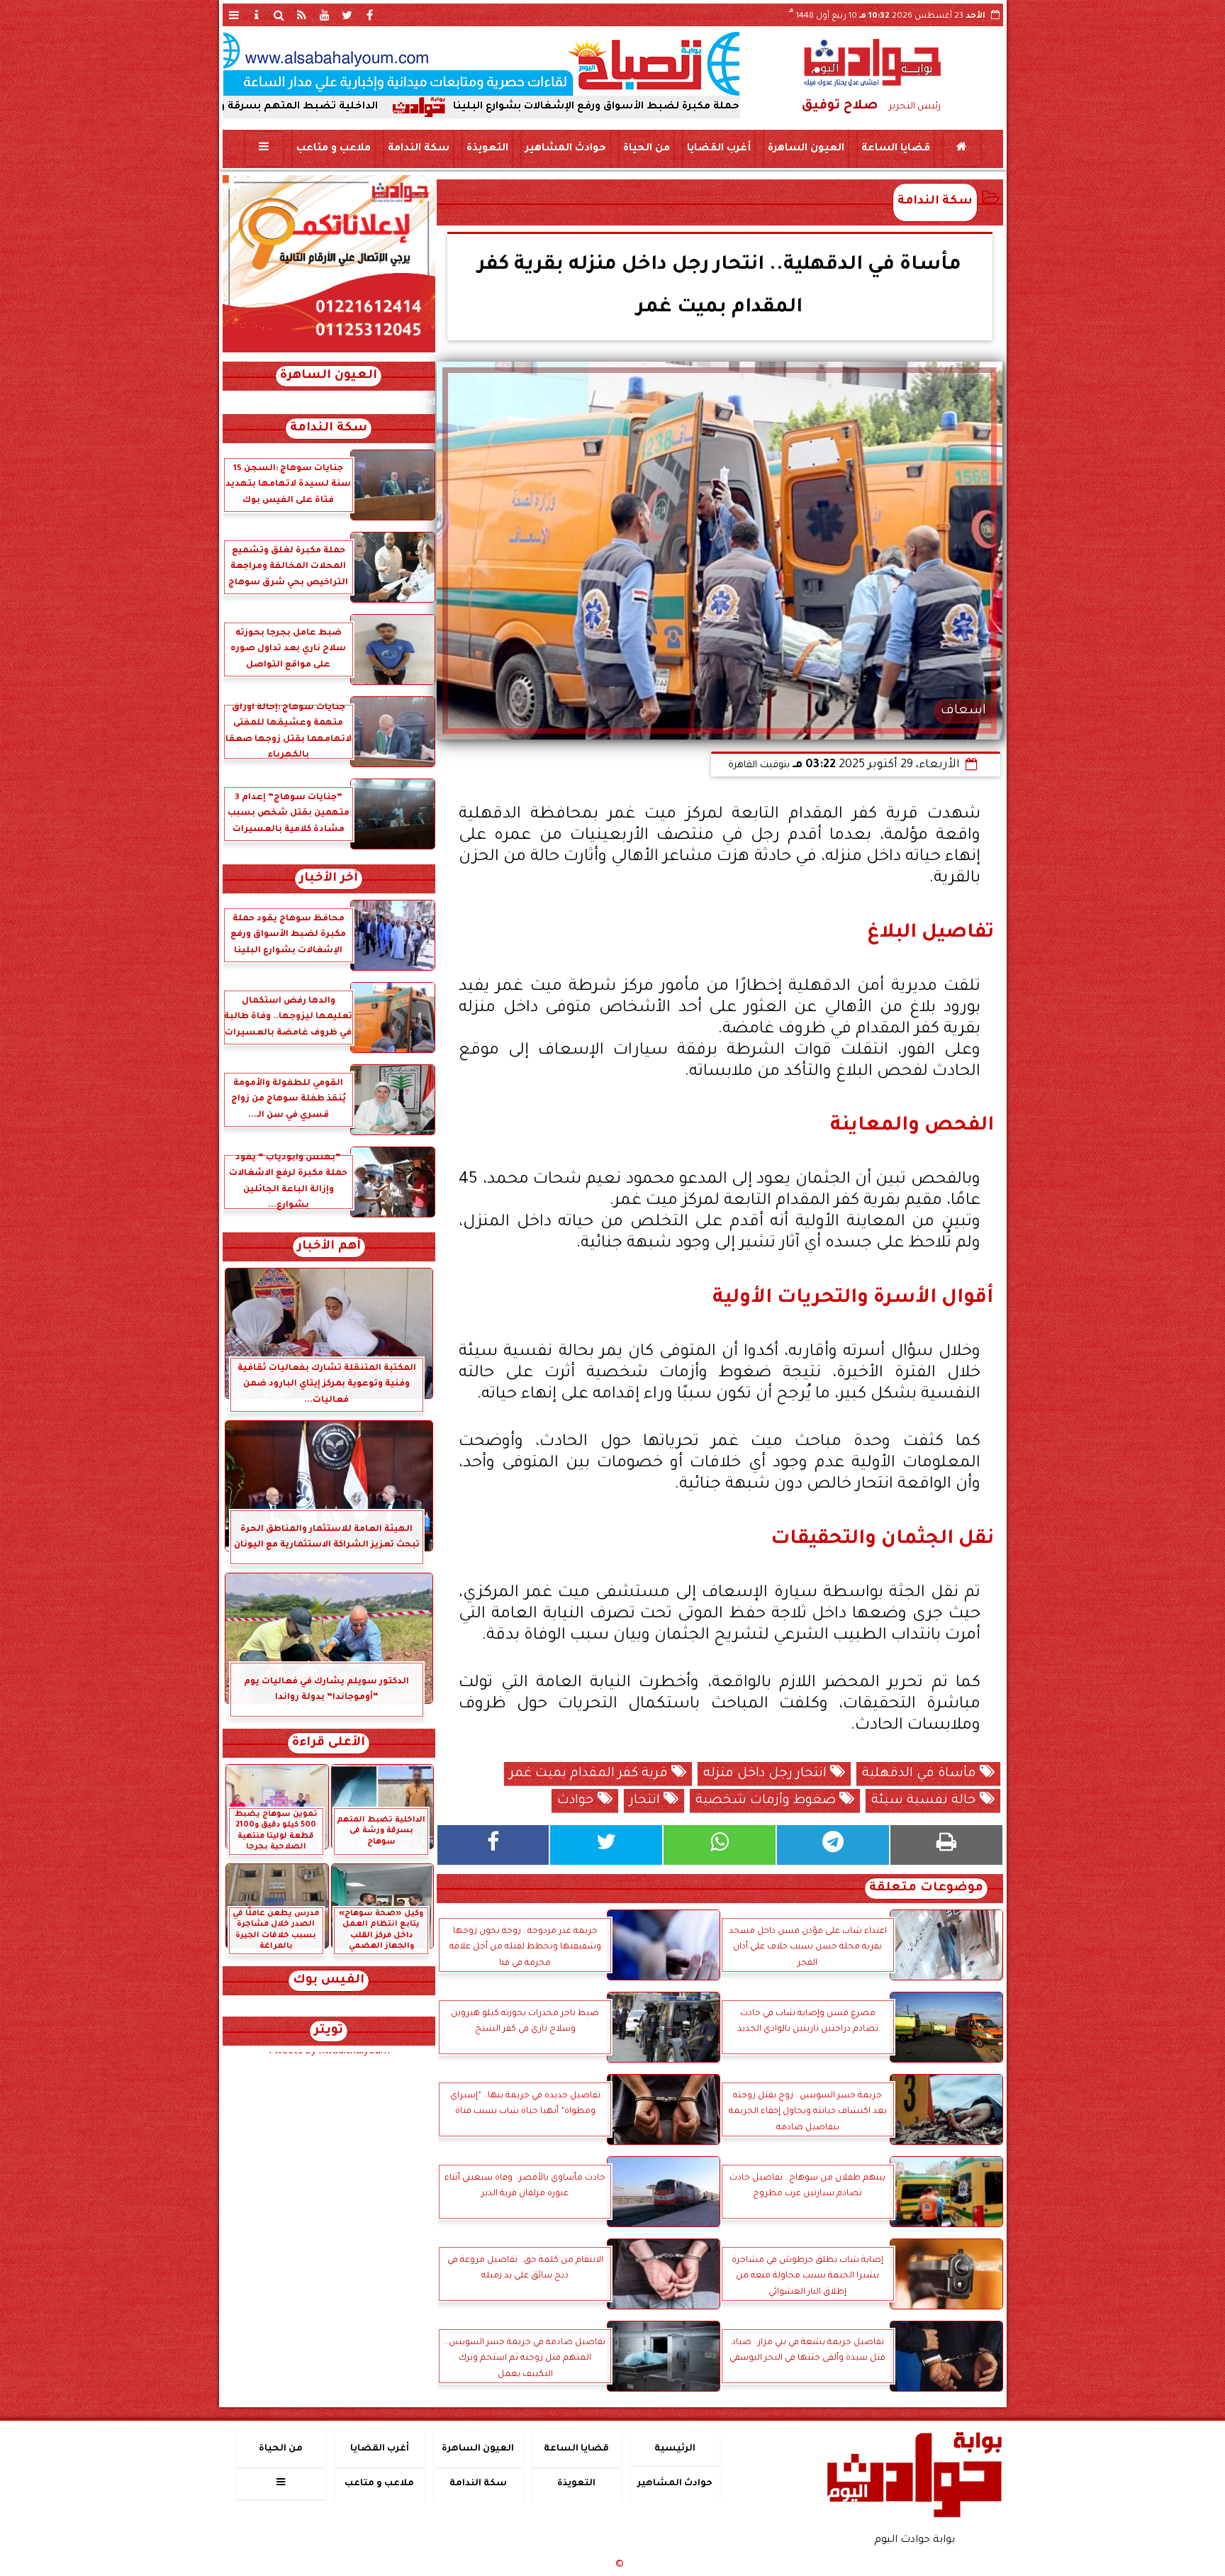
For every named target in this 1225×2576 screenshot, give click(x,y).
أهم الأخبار (329, 1247)
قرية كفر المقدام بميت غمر (591, 1774)
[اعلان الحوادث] (329, 351)
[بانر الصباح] (481, 64)
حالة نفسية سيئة (925, 1801)
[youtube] (325, 15)
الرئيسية (675, 2449)
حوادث (577, 1801)
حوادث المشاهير (565, 149)
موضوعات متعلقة (926, 1889)
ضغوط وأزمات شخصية (767, 1801)
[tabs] (234, 15)
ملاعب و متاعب (333, 149)
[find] (279, 15)
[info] (257, 15)
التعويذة (487, 149)
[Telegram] (833, 1845)
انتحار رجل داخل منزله (767, 1774)
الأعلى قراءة (329, 1743)
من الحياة (646, 149)
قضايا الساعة (895, 149)
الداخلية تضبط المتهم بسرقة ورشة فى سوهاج (402, 107)
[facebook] (370, 15)
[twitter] (347, 15)
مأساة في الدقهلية (921, 1774)
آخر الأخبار (329, 879)
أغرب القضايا (718, 149)
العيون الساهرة (805, 149)
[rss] (302, 15)
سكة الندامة (418, 149)
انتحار (647, 1801)
